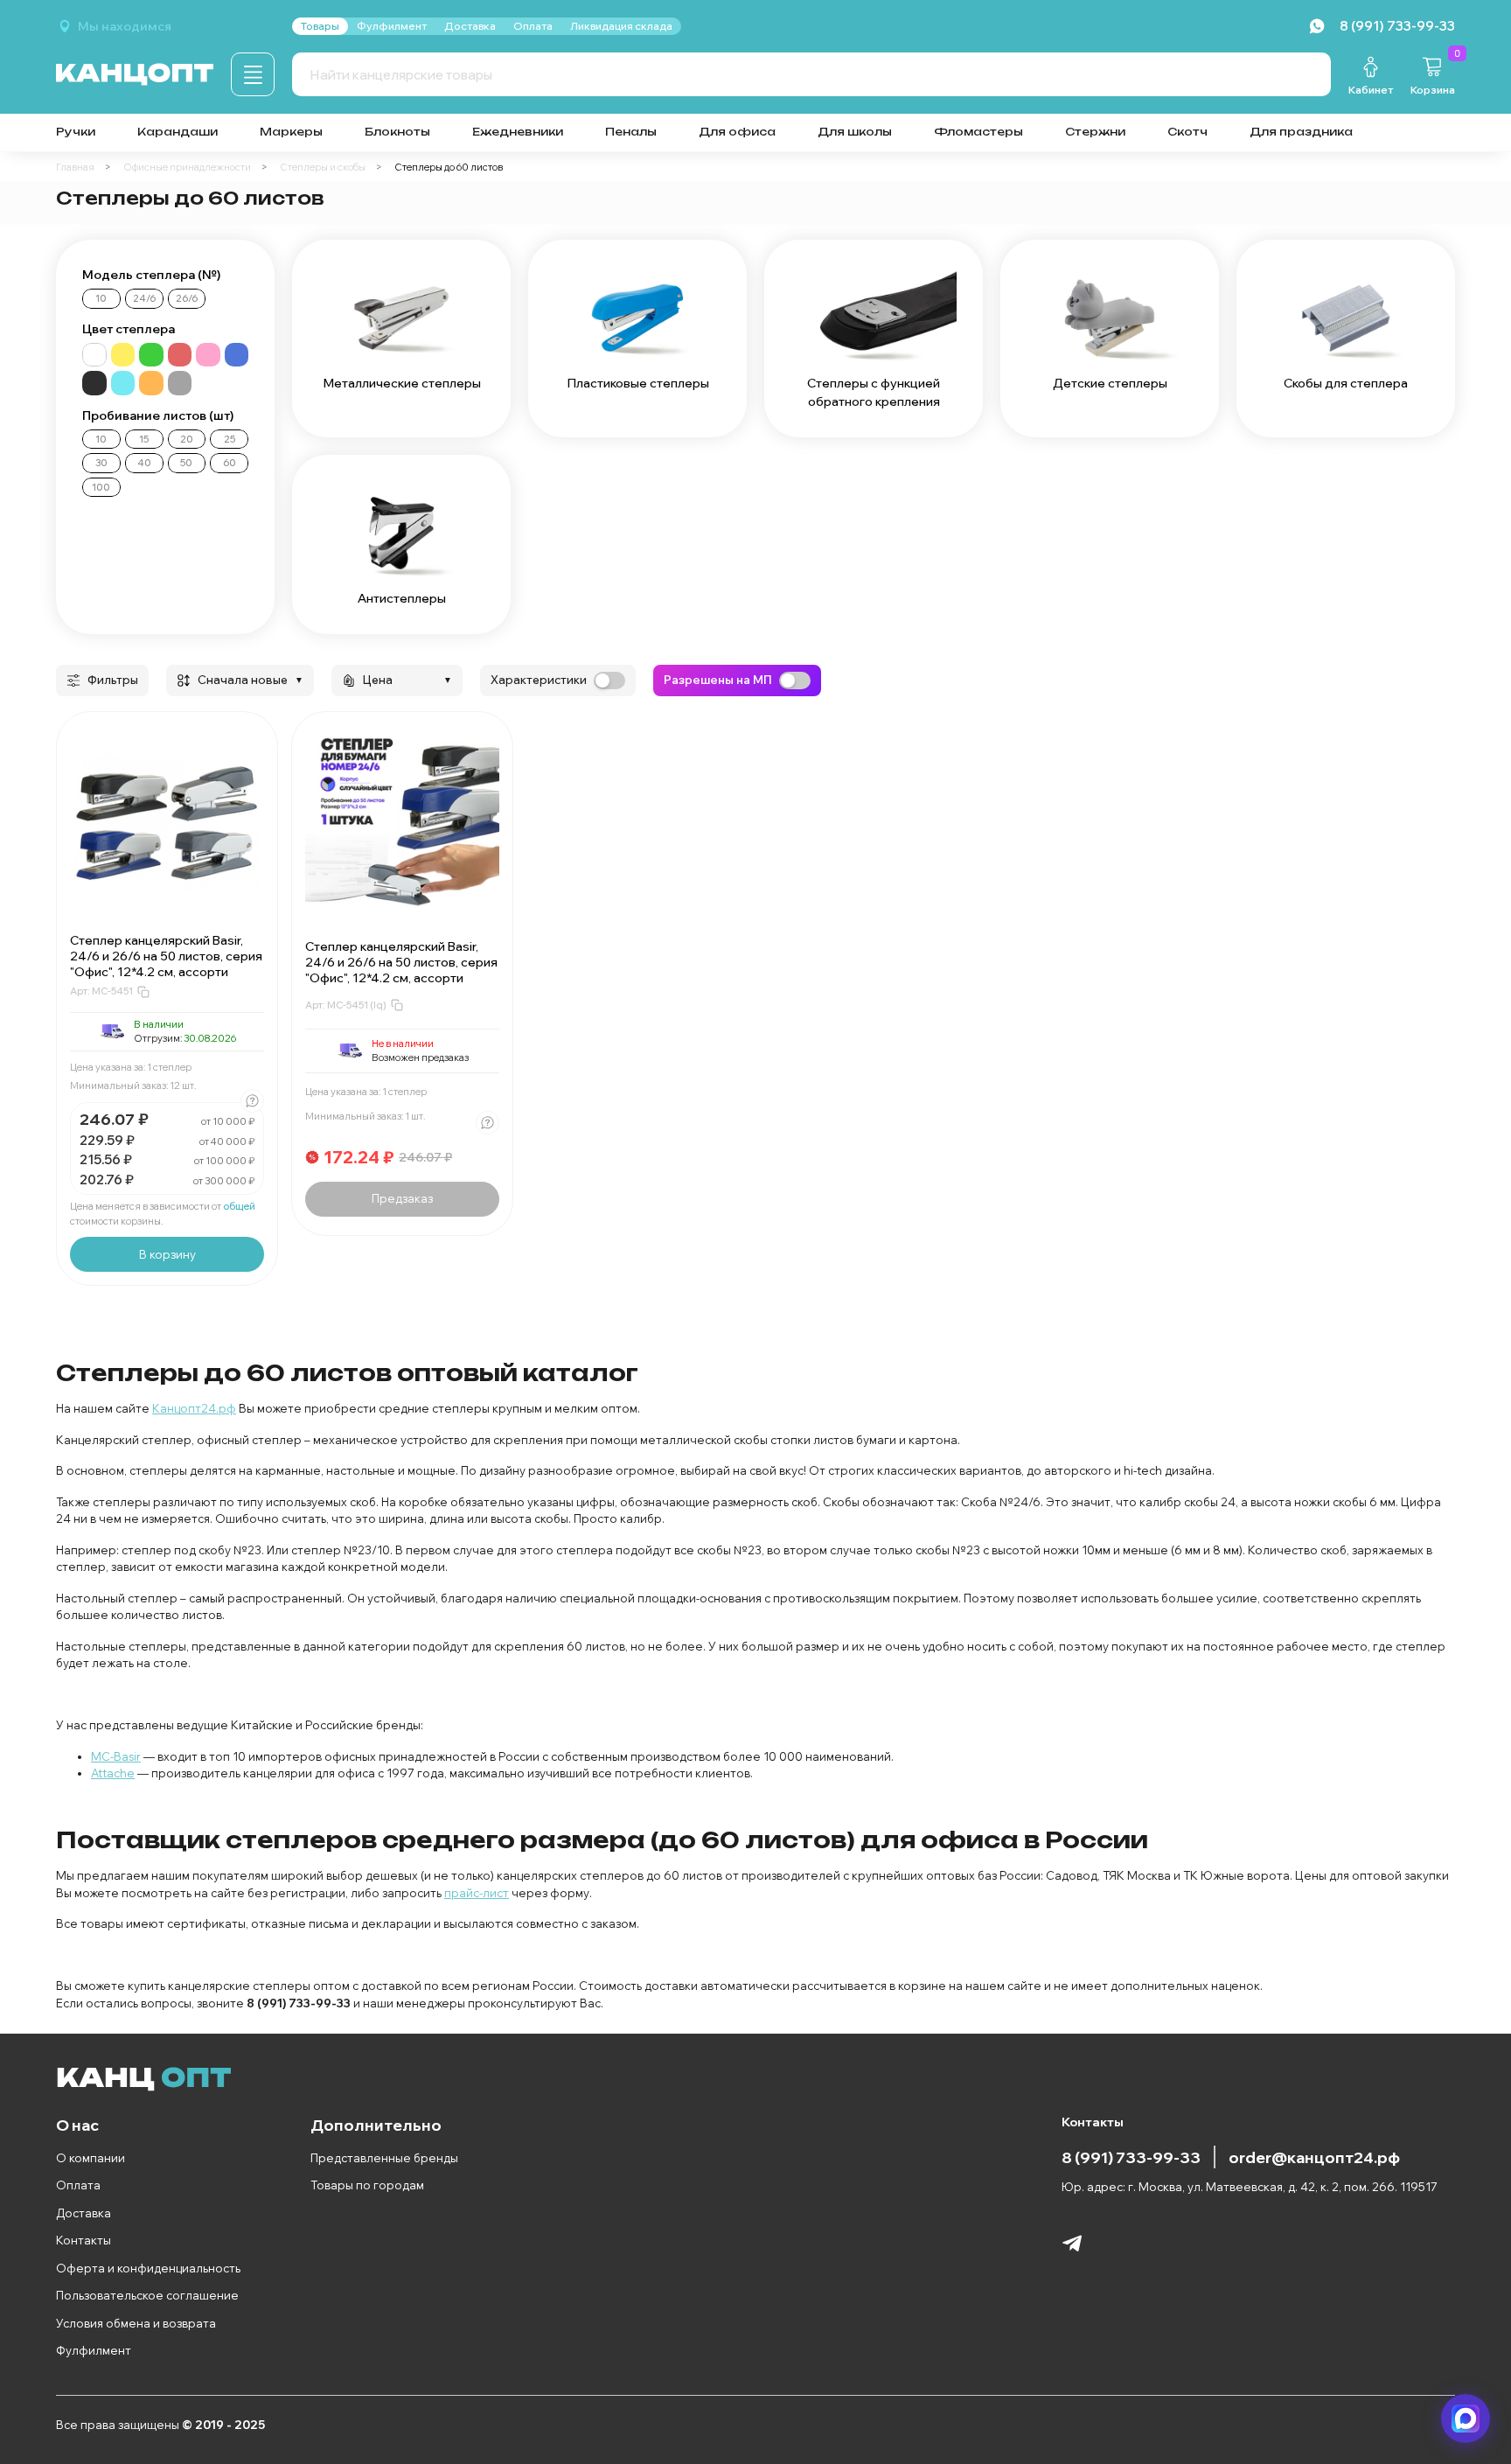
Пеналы (631, 132)
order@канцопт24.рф (1314, 2157)
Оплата (78, 2185)
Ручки (76, 132)
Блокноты (397, 132)
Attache (113, 1773)
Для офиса (737, 132)
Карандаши (178, 132)
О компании (91, 2158)
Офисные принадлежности (187, 167)
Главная (75, 167)
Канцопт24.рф (194, 1408)
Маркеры (291, 132)
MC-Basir (116, 1756)
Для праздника (1301, 132)
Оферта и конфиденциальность (148, 2268)
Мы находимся (125, 26)
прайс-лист (477, 1893)
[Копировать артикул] (143, 992)
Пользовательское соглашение (147, 2295)
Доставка (84, 2213)
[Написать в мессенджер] (1466, 2419)
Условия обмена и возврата (136, 2323)
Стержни (1095, 132)
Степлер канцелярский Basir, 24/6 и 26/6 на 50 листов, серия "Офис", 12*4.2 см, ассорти (166, 956)
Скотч (1187, 132)
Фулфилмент (94, 2350)
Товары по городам (367, 2185)
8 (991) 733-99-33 (1131, 2157)
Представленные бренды (384, 2158)
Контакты (84, 2240)
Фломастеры (978, 132)
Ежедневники (518, 132)
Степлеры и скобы (323, 167)
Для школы (855, 132)
